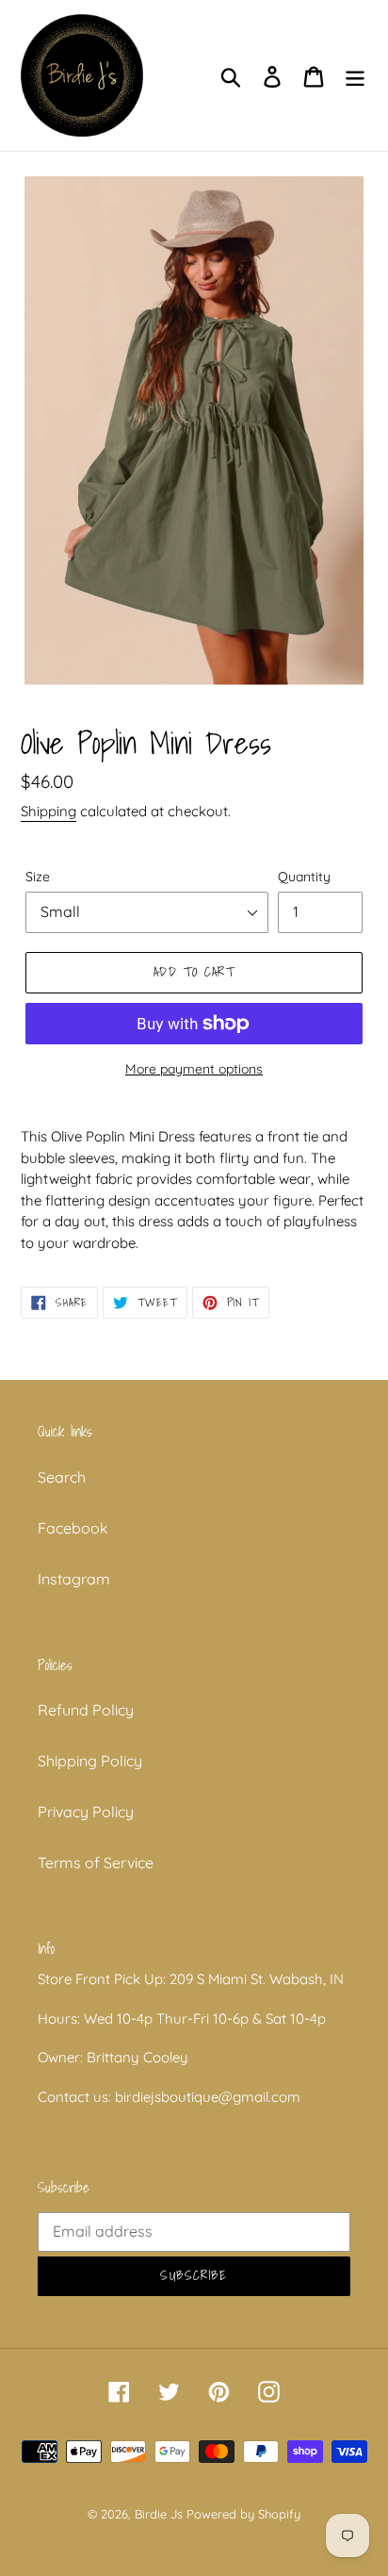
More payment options (194, 1069)
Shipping (48, 811)
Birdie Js (159, 2514)
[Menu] (355, 75)
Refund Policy (86, 1710)
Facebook (73, 1528)
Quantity (304, 877)
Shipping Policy (90, 1761)
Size (38, 877)
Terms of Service (96, 1862)
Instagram (74, 1579)
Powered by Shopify (243, 2514)
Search (62, 1477)
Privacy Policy (86, 1812)
